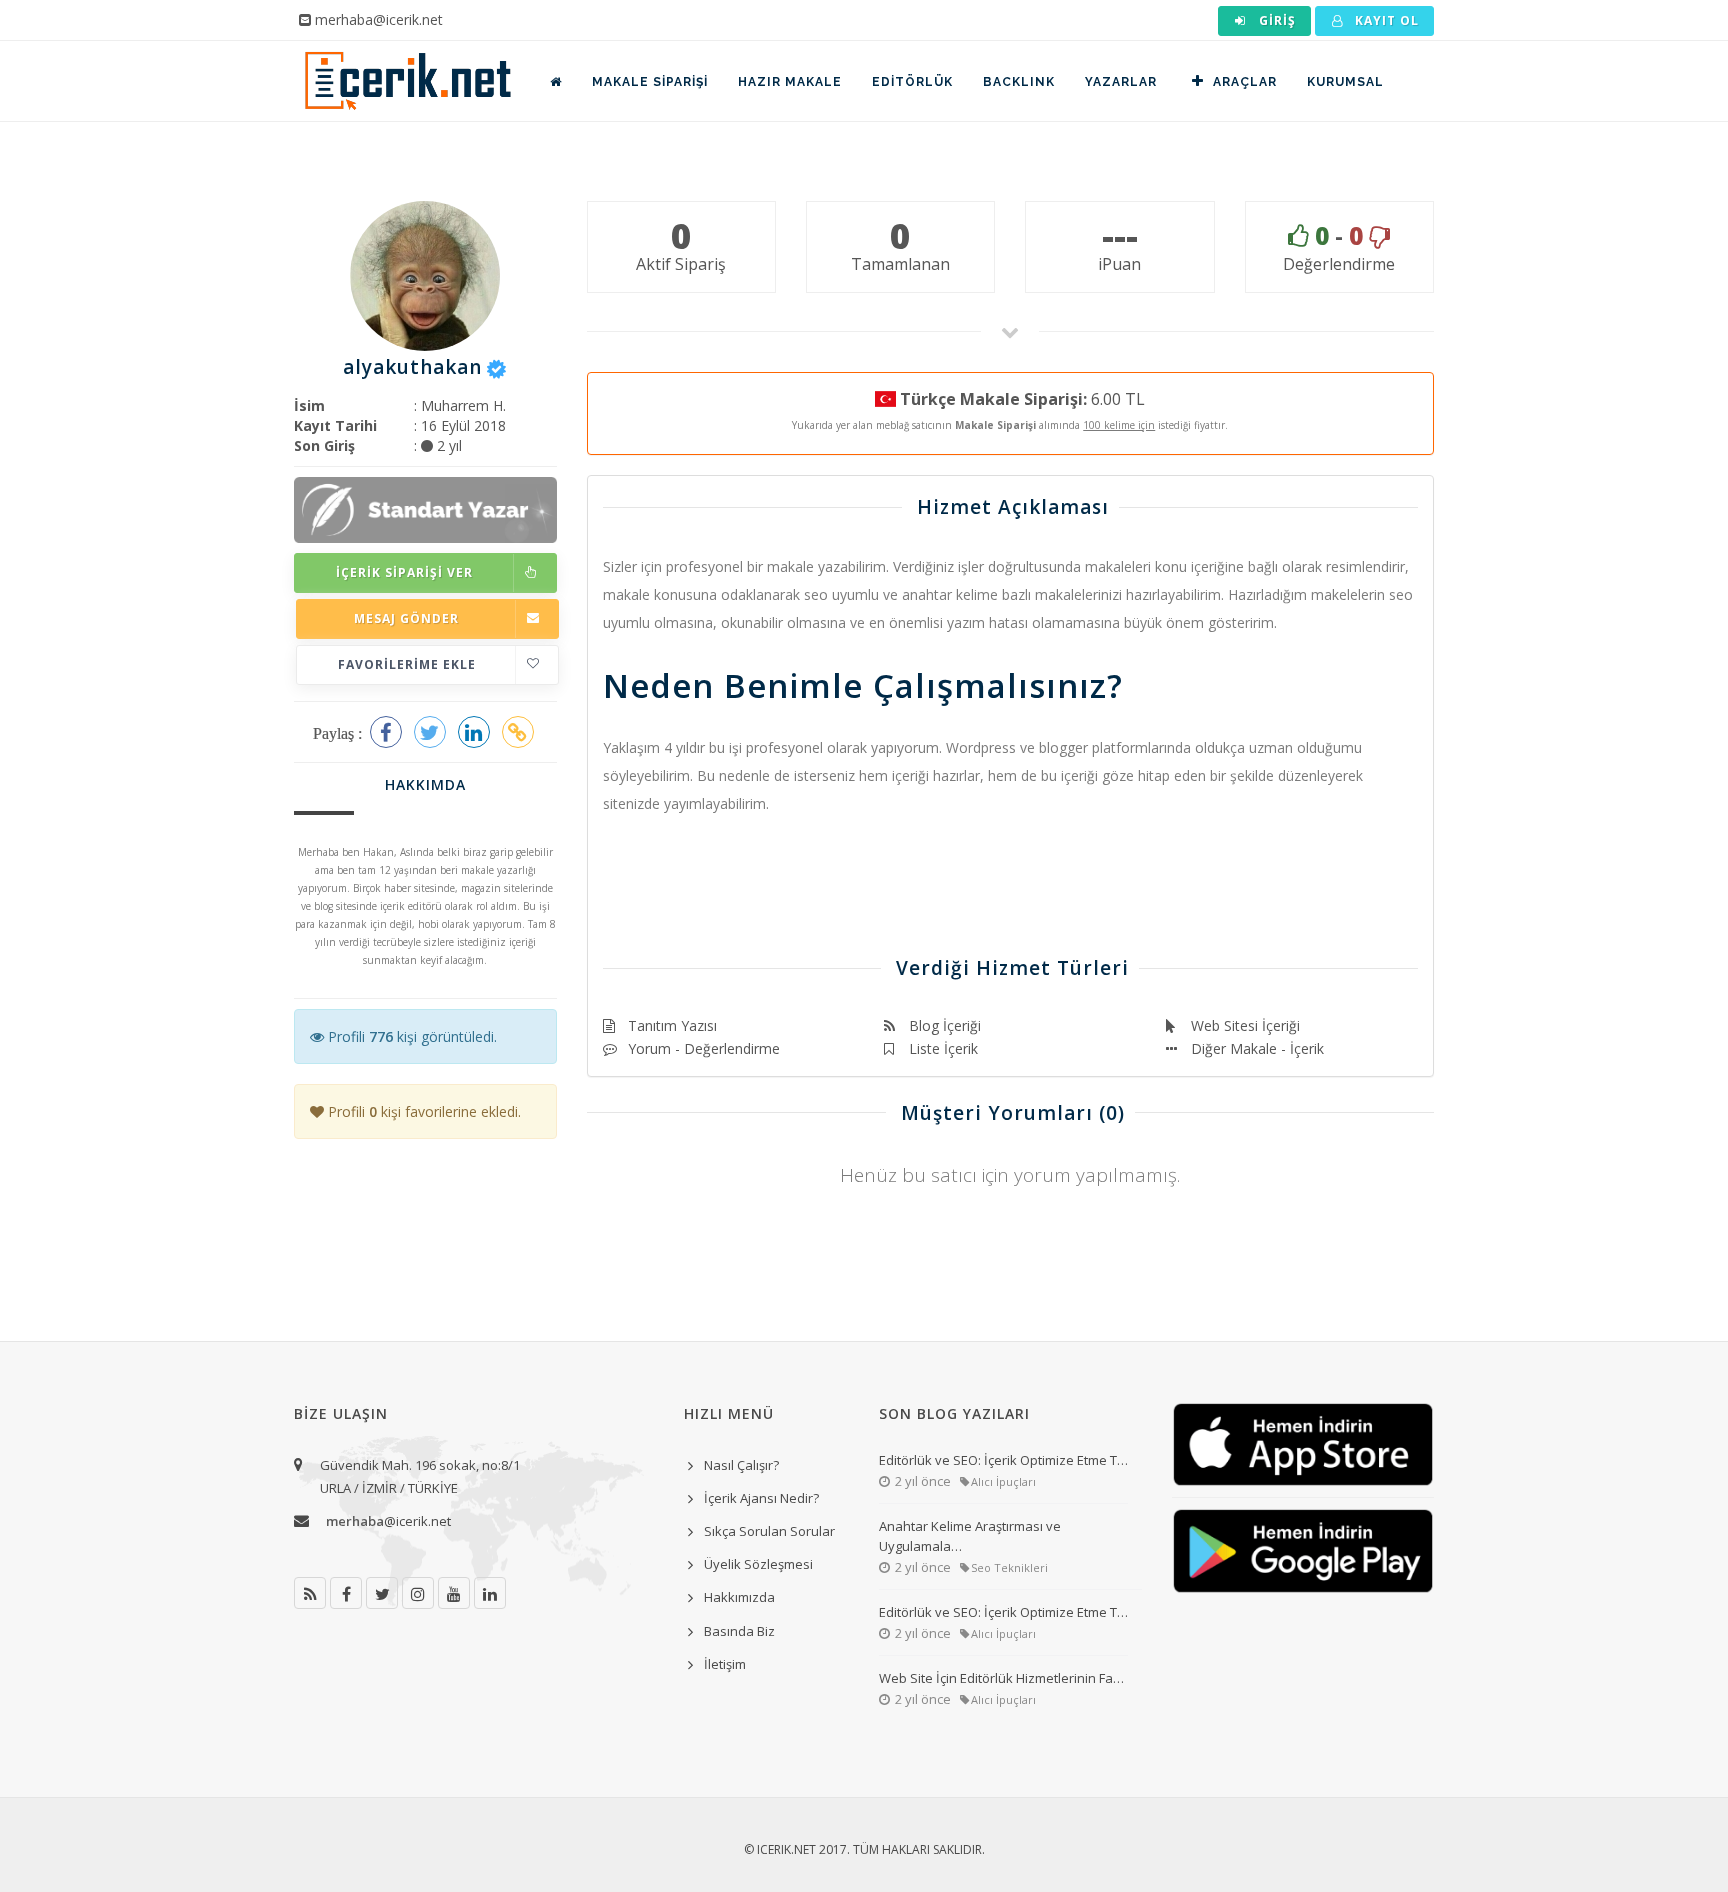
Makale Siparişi (650, 82)
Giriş (1275, 20)
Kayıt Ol (1385, 20)
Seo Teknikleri (1009, 1567)
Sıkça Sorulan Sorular (769, 1531)
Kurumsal (1345, 82)
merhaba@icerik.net (379, 19)
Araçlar (1245, 82)
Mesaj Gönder (406, 618)
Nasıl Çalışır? (741, 1465)
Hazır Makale (790, 82)
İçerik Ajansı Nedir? (761, 1498)
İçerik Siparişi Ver (404, 572)
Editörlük (912, 82)
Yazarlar (1121, 82)
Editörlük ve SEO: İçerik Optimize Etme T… (1003, 1460)
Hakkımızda (739, 1597)
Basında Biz (739, 1631)
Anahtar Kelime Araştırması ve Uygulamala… (970, 1536)
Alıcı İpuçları (1003, 1481)
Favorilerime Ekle (407, 664)
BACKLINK (1019, 82)
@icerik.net (388, 1521)
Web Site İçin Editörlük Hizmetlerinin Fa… (1001, 1678)
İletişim (725, 1664)
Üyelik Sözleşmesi (758, 1564)
